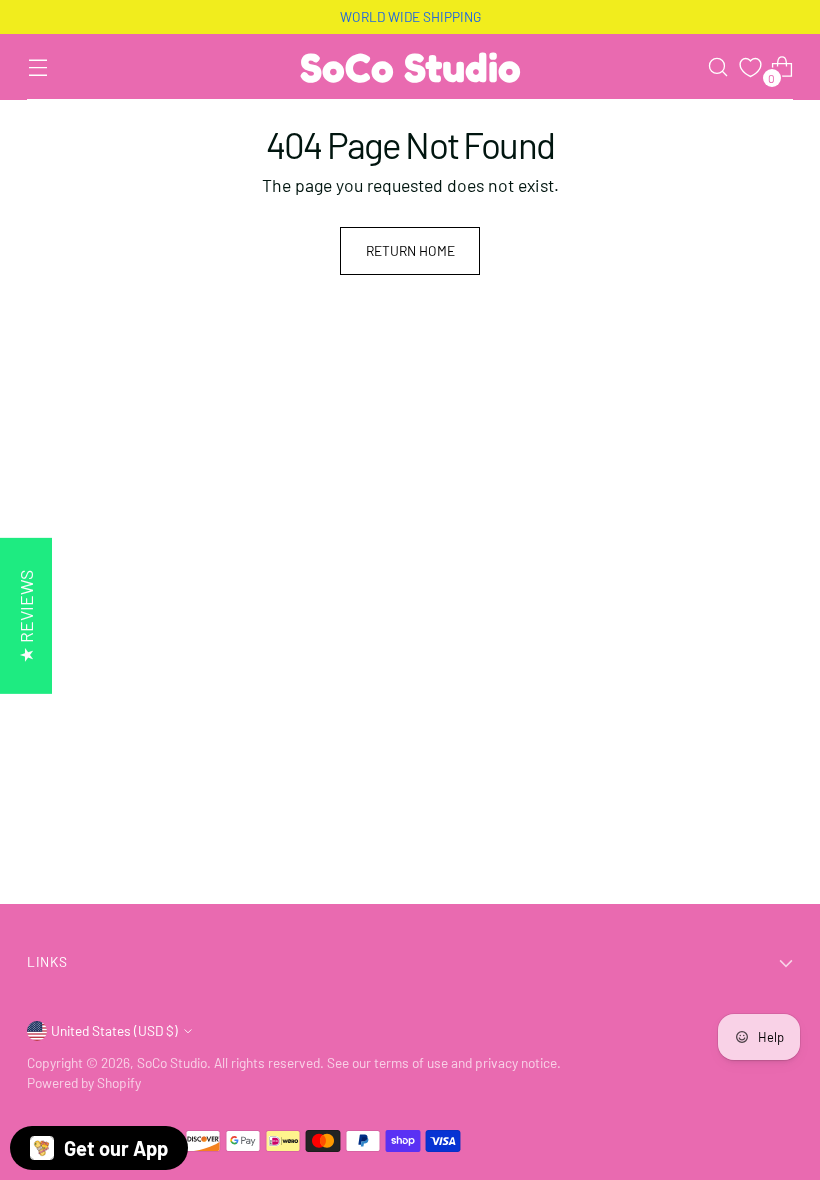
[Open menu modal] (37, 67)
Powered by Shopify (84, 1082)
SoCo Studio (172, 1062)
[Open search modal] (718, 67)
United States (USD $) (114, 1030)
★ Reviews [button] (26, 616)
